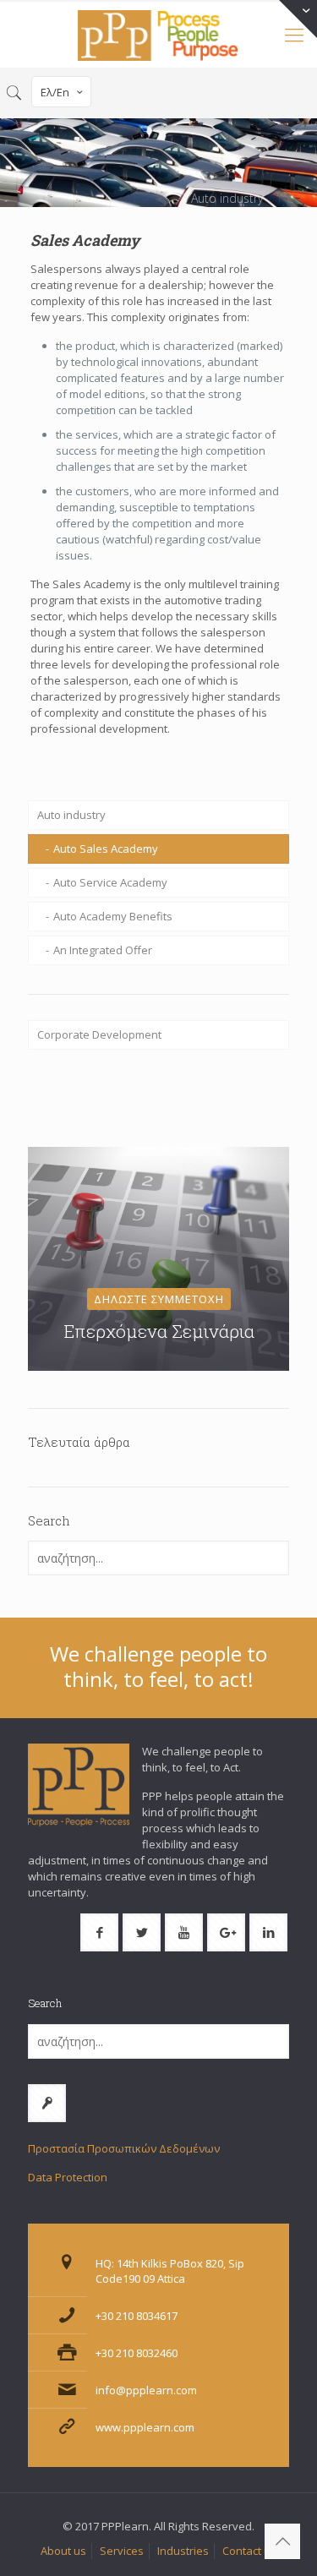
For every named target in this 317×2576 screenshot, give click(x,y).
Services (122, 2551)
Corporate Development (99, 1034)
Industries (183, 2551)
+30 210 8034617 (137, 2316)
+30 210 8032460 (137, 2353)
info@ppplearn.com (146, 2390)
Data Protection (68, 2177)
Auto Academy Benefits (113, 916)
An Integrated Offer (103, 950)
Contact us (249, 2551)
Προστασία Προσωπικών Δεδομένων (124, 2148)
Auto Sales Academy (106, 849)
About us (63, 2551)
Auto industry (71, 815)
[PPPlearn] (158, 34)
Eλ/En (55, 92)
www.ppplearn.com (145, 2427)
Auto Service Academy (110, 882)
